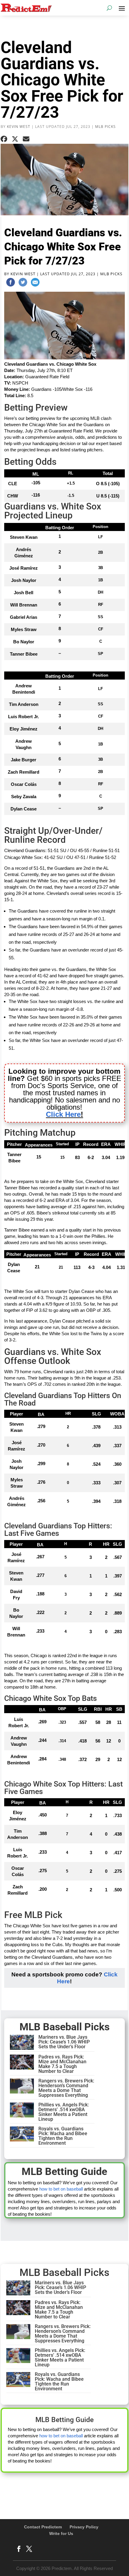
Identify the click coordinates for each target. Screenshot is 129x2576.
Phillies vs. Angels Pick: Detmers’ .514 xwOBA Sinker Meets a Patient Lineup (64, 2112)
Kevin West (19, 127)
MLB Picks (105, 127)
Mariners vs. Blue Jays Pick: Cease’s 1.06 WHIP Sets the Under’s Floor (64, 2042)
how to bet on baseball (61, 2189)
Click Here (63, 1114)
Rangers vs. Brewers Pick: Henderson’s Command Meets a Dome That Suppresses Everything (66, 2088)
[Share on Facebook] (4, 139)
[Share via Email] (26, 139)
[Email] (35, 283)
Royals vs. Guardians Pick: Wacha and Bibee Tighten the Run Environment (63, 2136)
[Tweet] (23, 283)
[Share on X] (15, 139)
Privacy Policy (84, 2527)
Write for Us (61, 2533)
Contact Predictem (43, 2527)
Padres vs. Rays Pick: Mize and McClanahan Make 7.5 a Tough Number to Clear (62, 2064)
